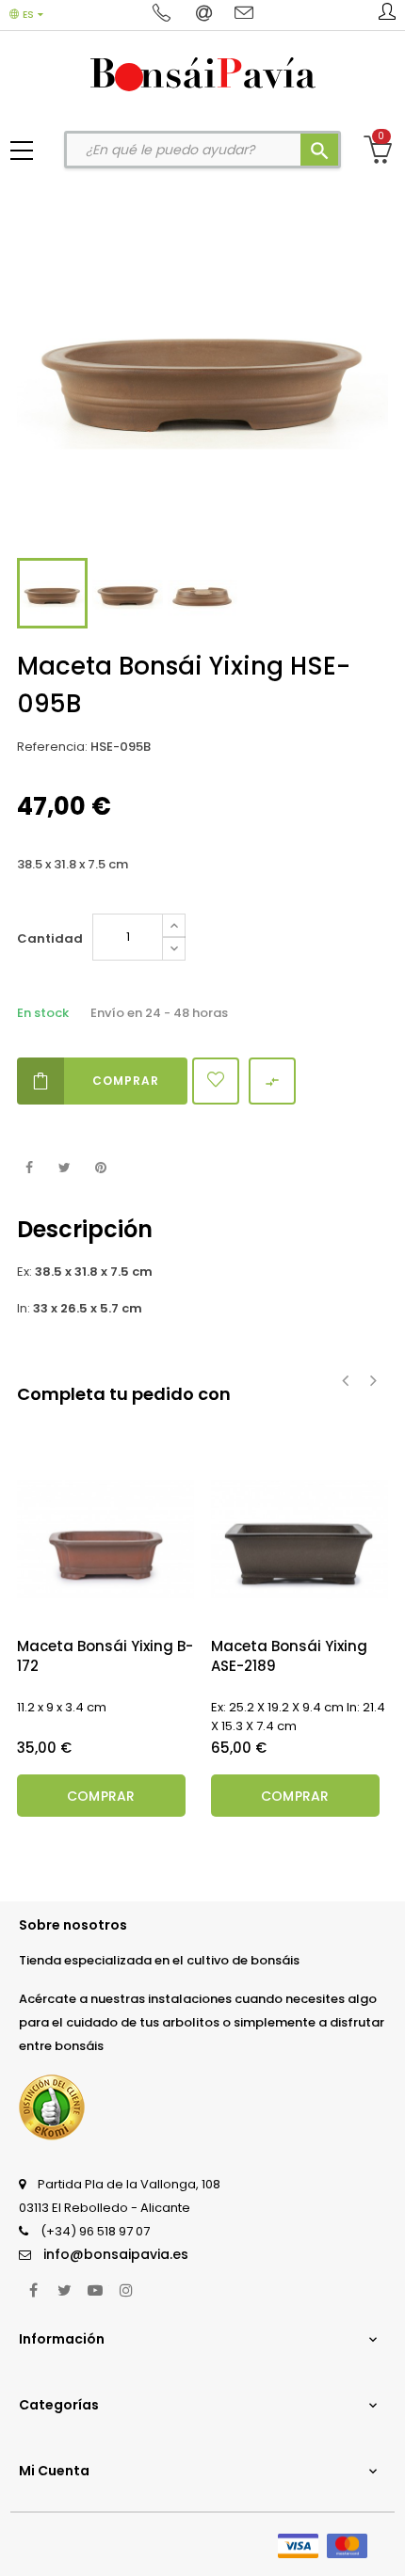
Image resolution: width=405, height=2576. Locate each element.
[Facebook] (33, 2290)
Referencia (51, 747)
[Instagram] (126, 2290)
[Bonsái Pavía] (203, 73)
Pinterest (100, 1168)
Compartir (29, 1168)
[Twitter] (64, 2290)
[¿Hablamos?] (164, 14)
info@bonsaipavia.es (116, 2254)
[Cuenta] (387, 15)
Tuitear (65, 1168)
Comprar (126, 1081)
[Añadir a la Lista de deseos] (216, 1081)
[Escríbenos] (206, 14)
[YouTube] (95, 2290)
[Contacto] (244, 14)
